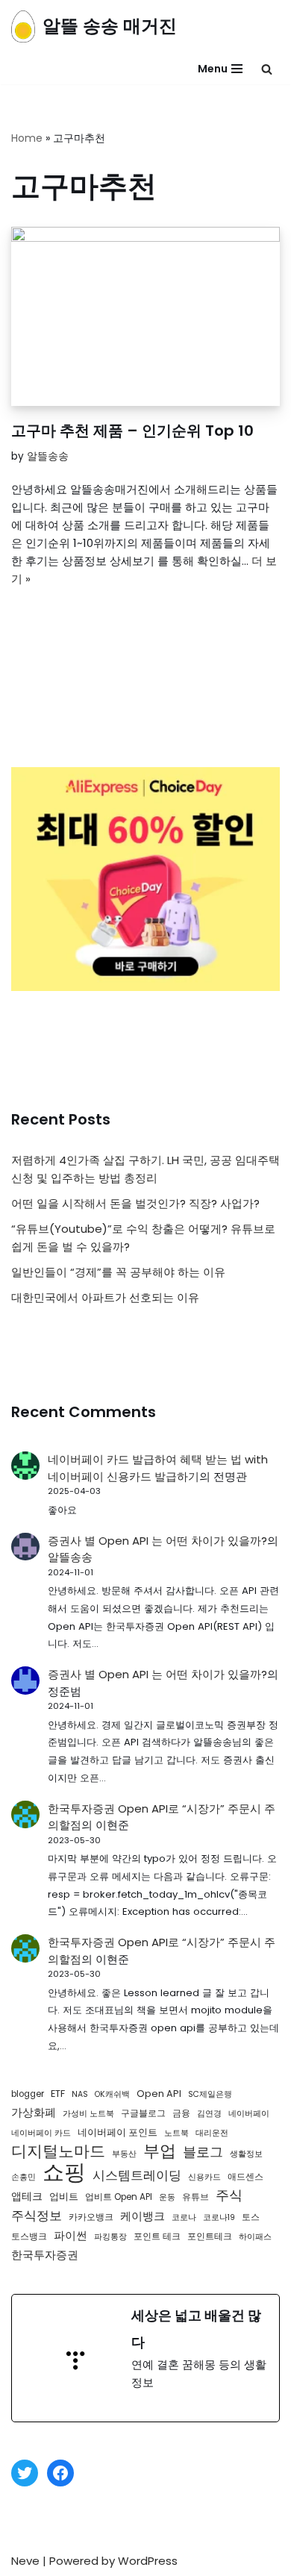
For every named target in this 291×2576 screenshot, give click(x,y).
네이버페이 (249, 2114)
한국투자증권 (45, 2255)
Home (27, 138)
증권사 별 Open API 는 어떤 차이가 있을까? (157, 1541)
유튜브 (195, 2197)
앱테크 (27, 2196)
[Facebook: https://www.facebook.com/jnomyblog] (60, 2473)
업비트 (64, 2197)
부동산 (124, 2154)
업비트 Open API (119, 2197)
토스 (251, 2217)
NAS (80, 2094)
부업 (160, 2151)
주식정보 (37, 2216)
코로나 (184, 2217)
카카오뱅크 (91, 2217)
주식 (229, 2195)
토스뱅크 (29, 2236)
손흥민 (24, 2177)
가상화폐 (34, 2113)
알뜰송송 (48, 456)
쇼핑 (64, 2172)
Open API (159, 2094)
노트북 (176, 2133)
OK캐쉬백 (112, 2094)
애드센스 (245, 2177)
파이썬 (71, 2235)
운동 (167, 2197)
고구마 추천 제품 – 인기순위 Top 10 (132, 431)
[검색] (267, 69)
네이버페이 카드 (41, 2133)
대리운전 (212, 2133)
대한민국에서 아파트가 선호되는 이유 (105, 1297)
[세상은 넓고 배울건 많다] (145, 2358)
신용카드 (204, 2177)
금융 (181, 2113)
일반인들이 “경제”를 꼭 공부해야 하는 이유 (118, 1272)
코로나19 (219, 2217)
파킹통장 (110, 2237)
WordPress (148, 2561)
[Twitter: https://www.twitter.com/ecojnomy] (25, 2473)
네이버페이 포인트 (118, 2132)
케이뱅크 (143, 2216)
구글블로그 (143, 2113)
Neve (25, 2561)
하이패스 (255, 2237)
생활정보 (246, 2154)
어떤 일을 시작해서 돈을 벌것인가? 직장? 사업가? (135, 1203)
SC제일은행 (210, 2094)
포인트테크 (210, 2236)
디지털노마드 (58, 2151)
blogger (28, 2094)
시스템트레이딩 (137, 2175)
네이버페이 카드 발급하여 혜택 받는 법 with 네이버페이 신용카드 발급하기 (158, 1468)
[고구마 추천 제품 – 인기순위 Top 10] (145, 316)
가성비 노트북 (88, 2114)
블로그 (203, 2152)
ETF (58, 2094)
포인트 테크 (157, 2236)
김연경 (209, 2114)
